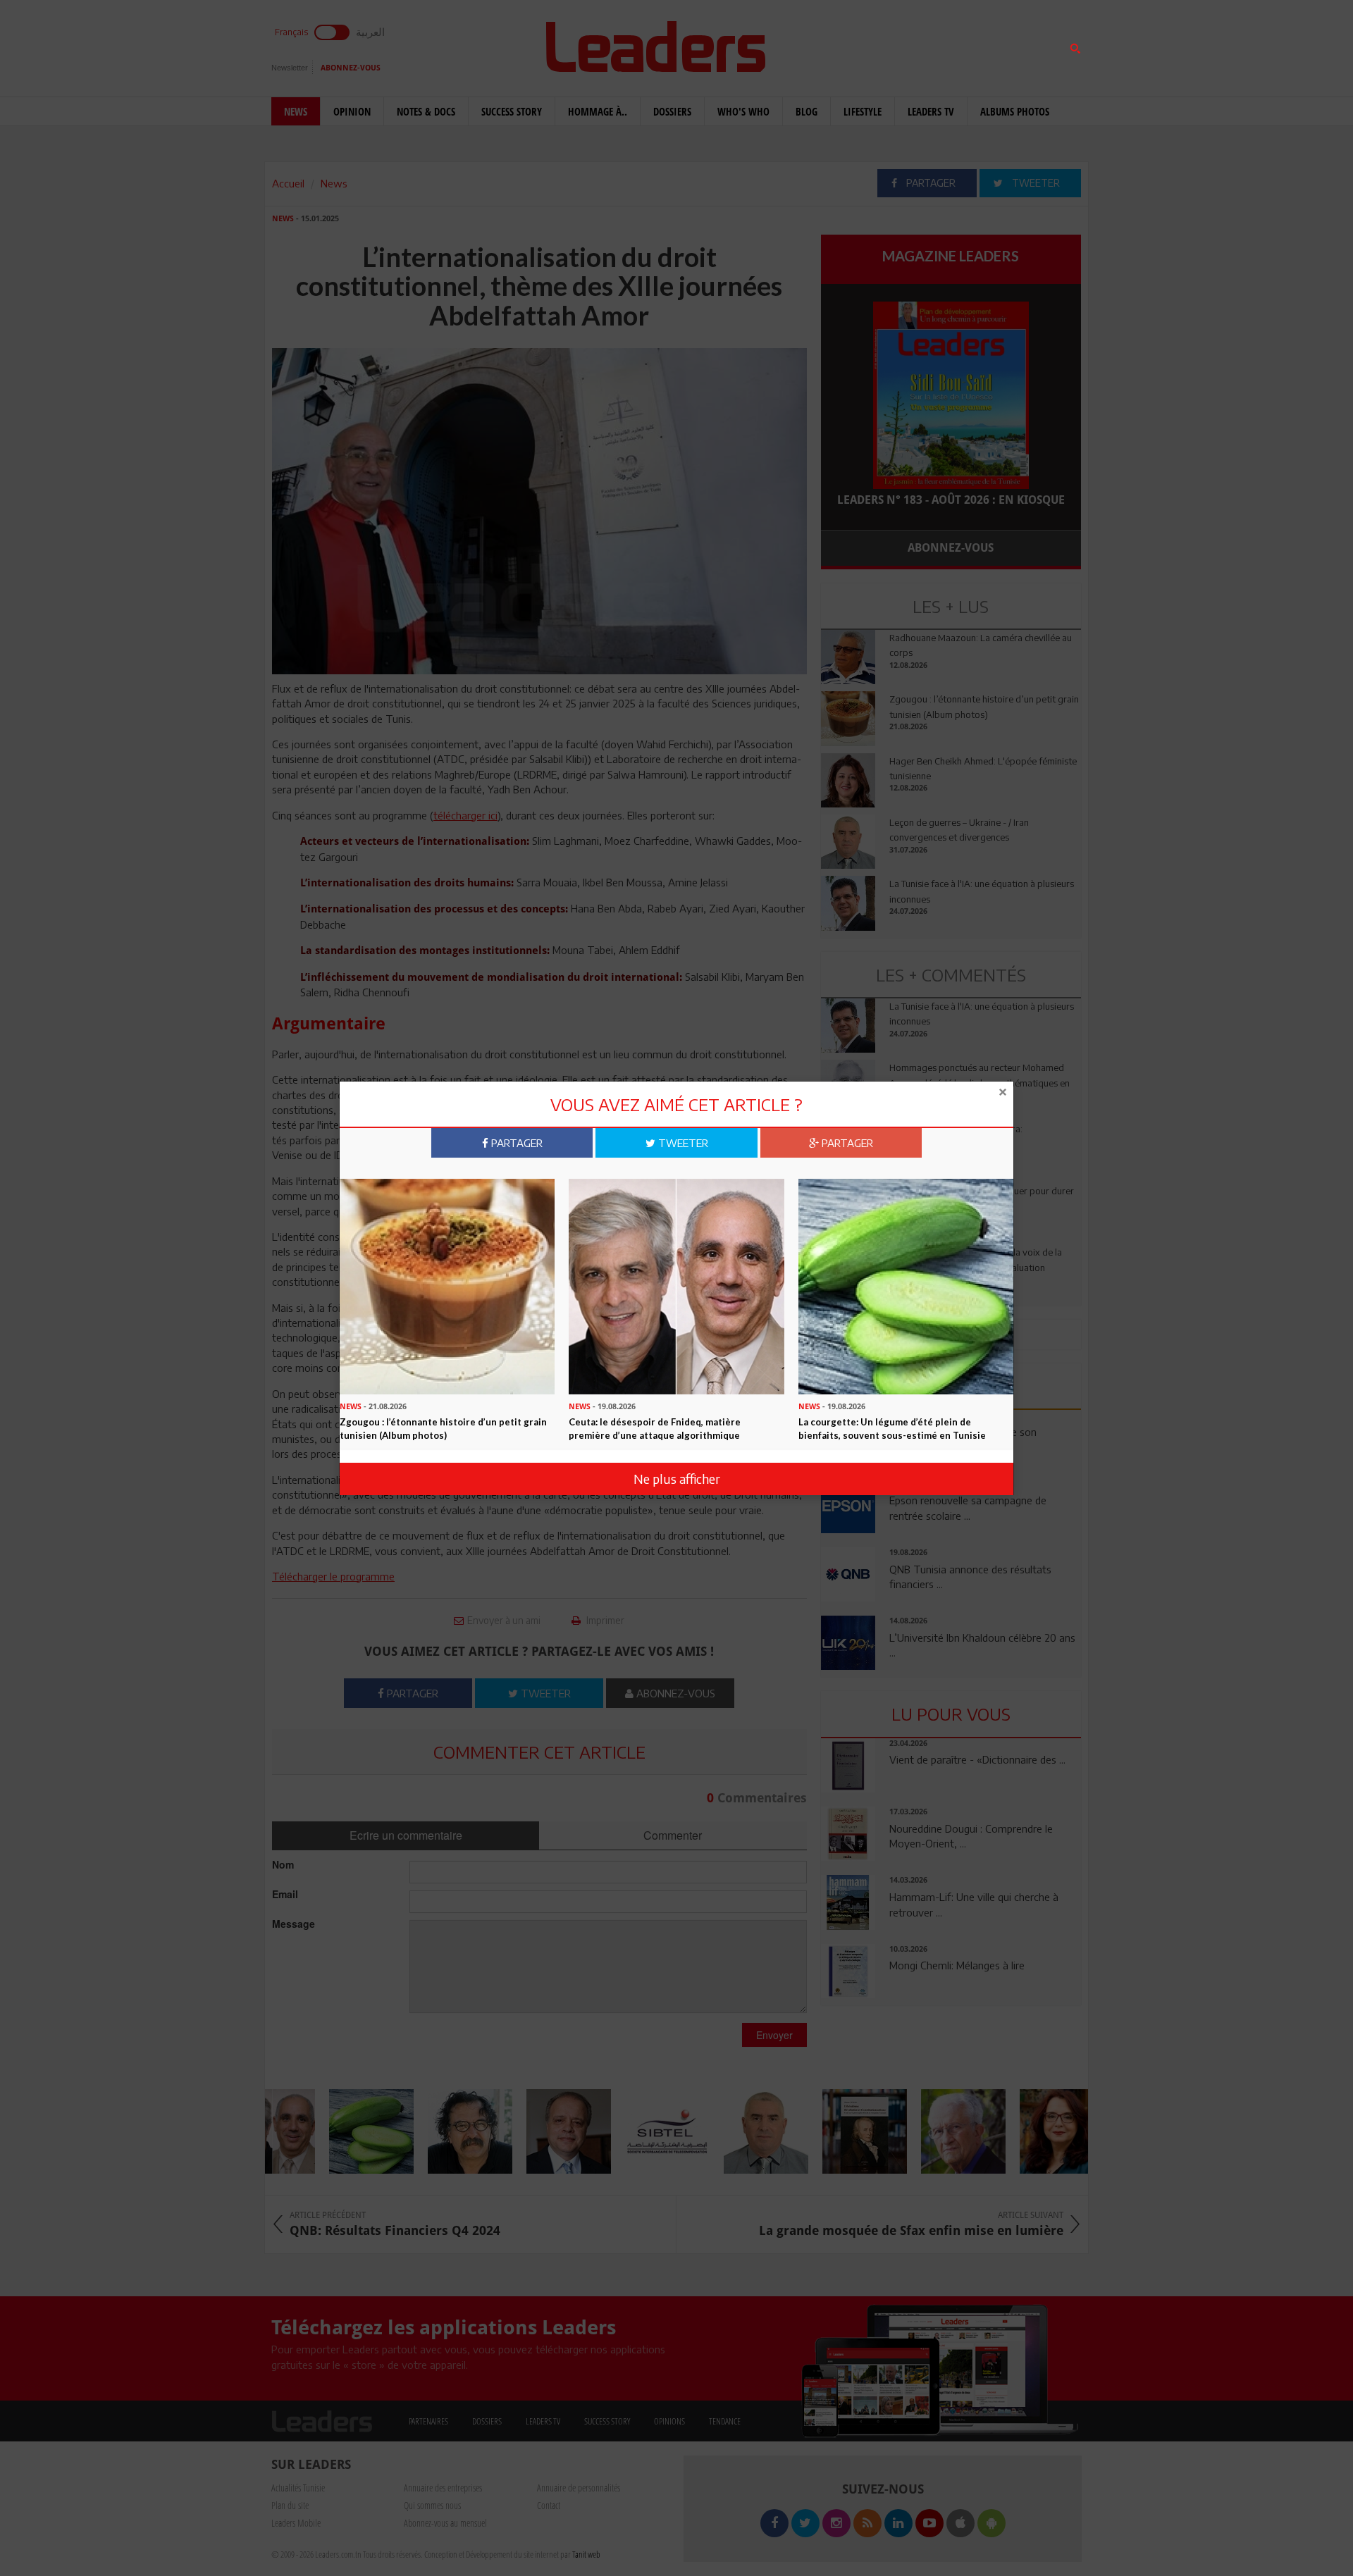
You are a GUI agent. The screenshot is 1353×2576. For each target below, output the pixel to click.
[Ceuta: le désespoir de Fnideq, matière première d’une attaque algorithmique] (676, 1285)
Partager (515, 1143)
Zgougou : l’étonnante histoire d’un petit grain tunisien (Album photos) (443, 1429)
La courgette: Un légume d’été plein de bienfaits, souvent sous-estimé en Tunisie (892, 1429)
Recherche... (855, 45)
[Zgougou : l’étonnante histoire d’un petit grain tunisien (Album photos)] (447, 1285)
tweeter (682, 1143)
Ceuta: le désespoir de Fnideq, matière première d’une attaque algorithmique (655, 1429)
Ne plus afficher (677, 1479)
